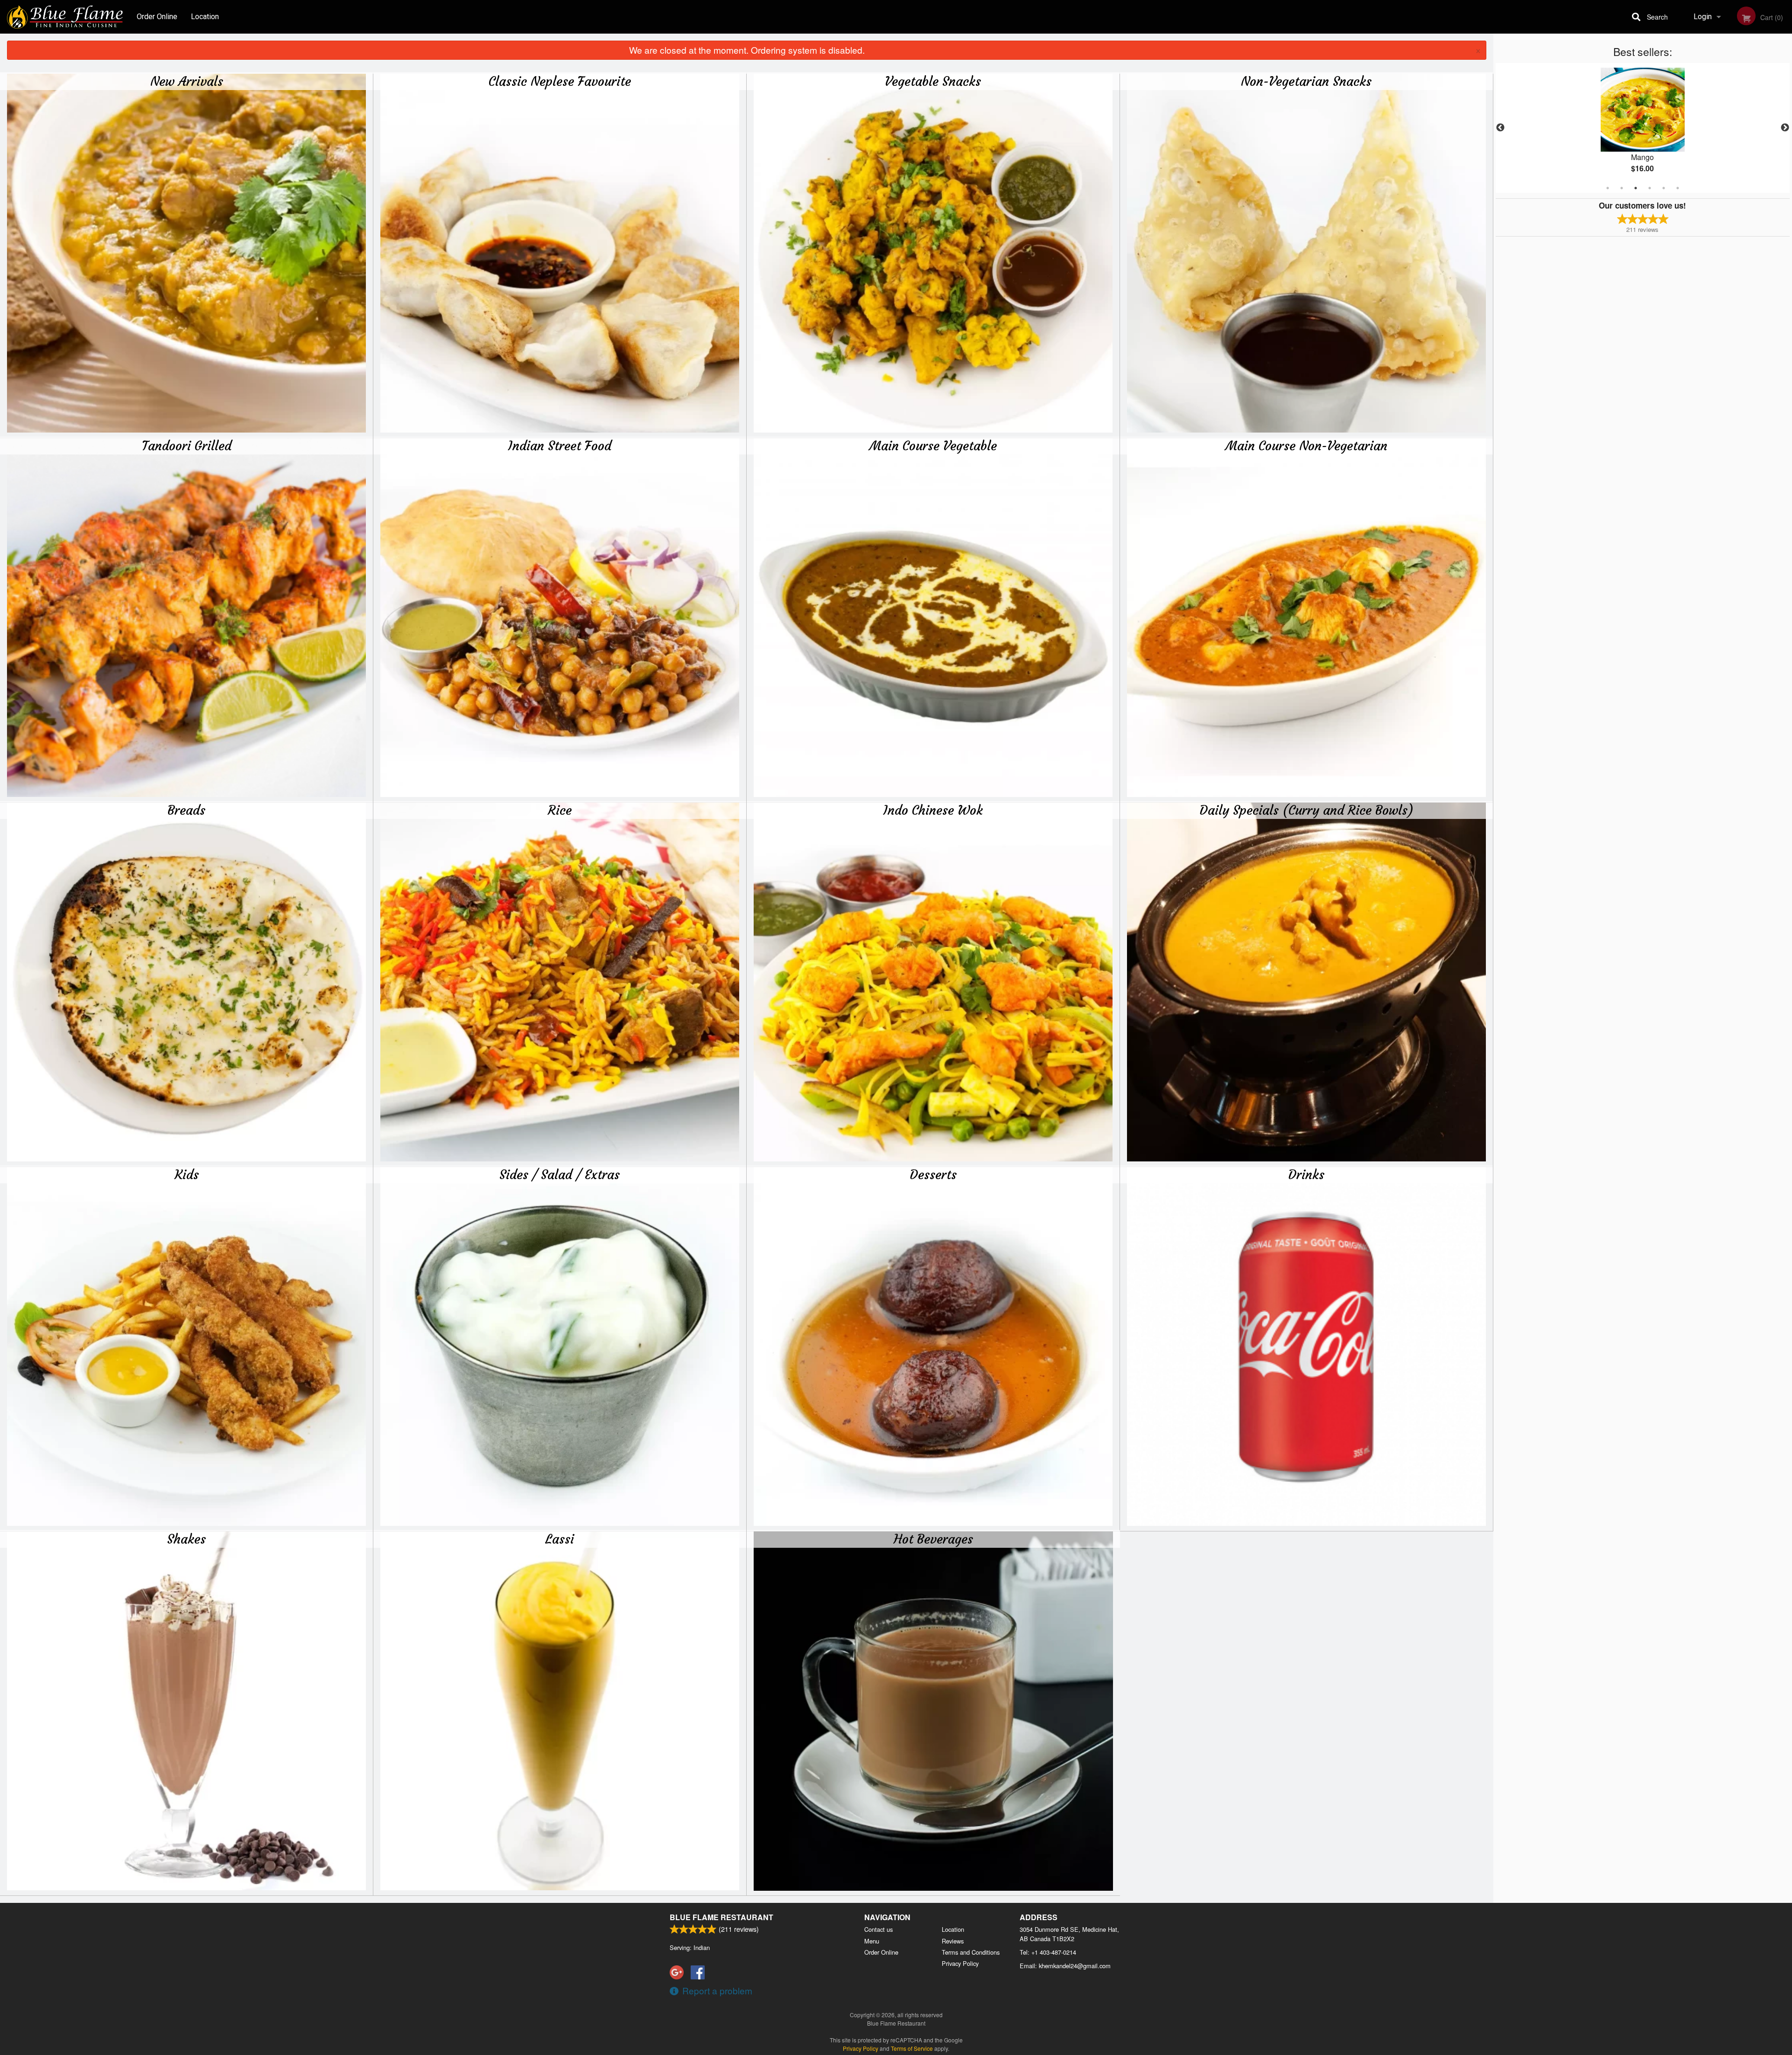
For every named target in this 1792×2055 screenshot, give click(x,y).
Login (1703, 17)
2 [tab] (1622, 188)
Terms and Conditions (971, 1952)
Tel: (1048, 1952)
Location (205, 17)
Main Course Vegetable (933, 446)
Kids (187, 1174)
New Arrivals (187, 81)
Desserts (933, 1174)
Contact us (878, 1929)
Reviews (953, 1941)
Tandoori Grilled (187, 446)
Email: (1065, 1966)
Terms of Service (912, 2048)
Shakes (186, 1539)
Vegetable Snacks (933, 81)
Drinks (1306, 1174)
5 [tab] (1664, 188)
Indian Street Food (560, 446)
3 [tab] (1636, 188)
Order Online (157, 17)
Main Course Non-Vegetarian (1306, 446)
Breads (186, 810)
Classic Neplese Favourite (560, 81)
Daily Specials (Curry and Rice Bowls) (1306, 810)
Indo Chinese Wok (933, 810)
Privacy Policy (960, 1963)
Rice (560, 810)
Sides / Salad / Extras (560, 1174)
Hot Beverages (933, 1539)
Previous (1500, 128)
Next (1785, 128)
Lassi (560, 1539)
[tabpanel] (1643, 128)
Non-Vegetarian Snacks (1306, 81)
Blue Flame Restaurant (721, 1917)
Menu (872, 1941)
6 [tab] (1678, 188)
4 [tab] (1650, 188)
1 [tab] (1608, 188)
